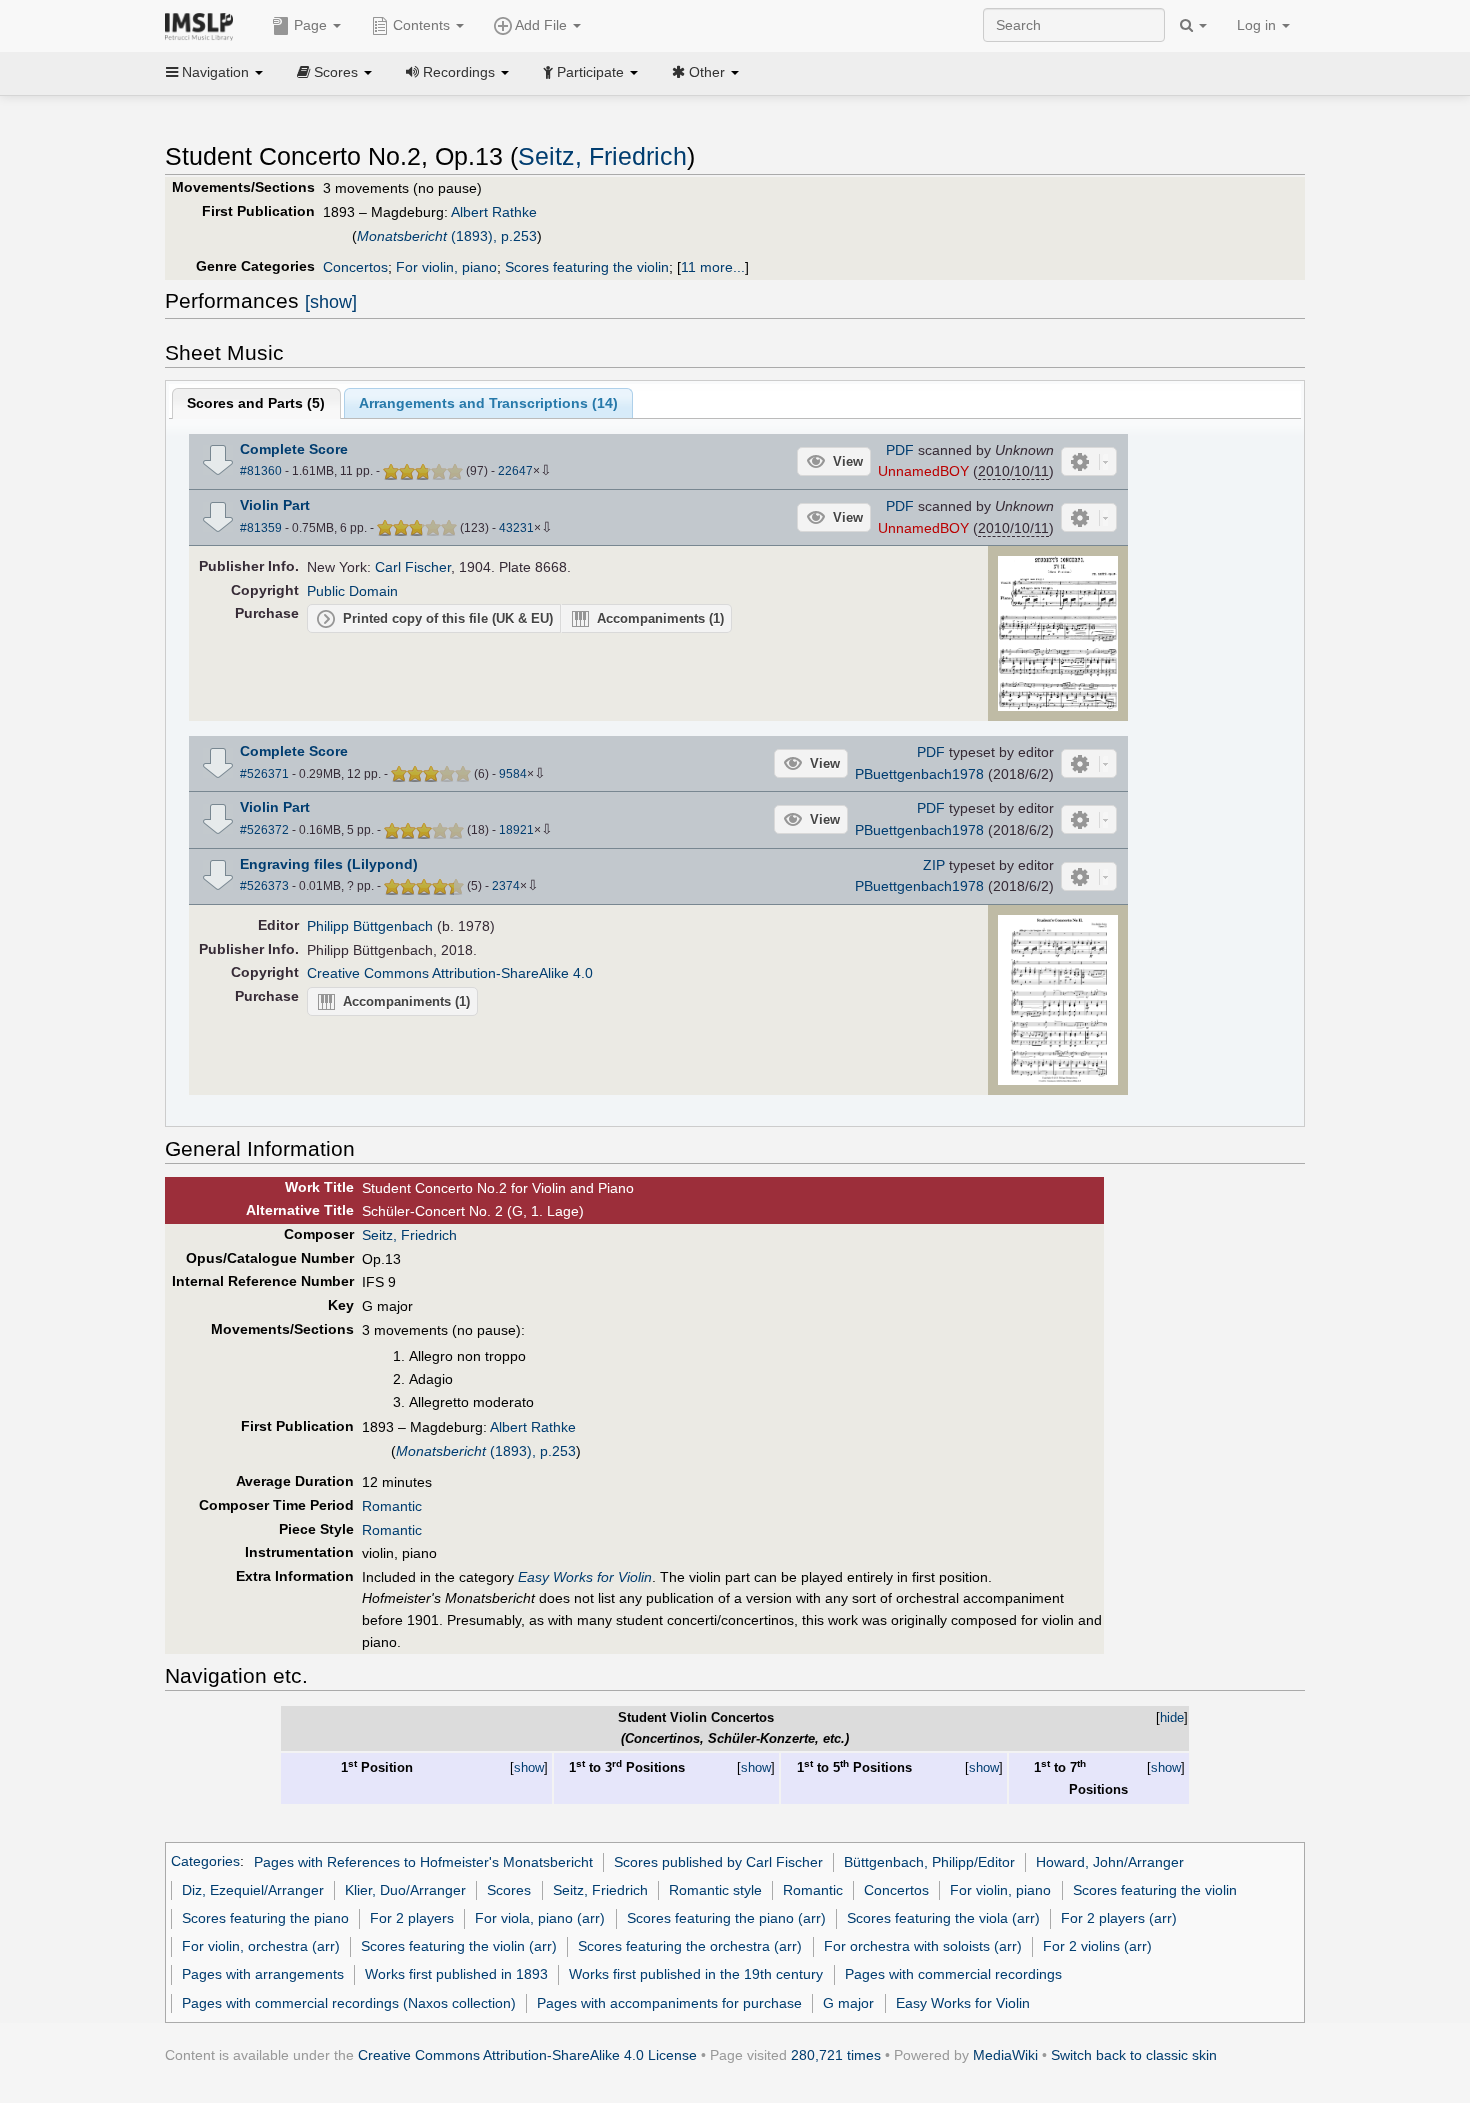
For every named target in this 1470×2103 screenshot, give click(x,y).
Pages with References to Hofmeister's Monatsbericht (423, 1862)
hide (1172, 1717)
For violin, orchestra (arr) (261, 1946)
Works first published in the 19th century (696, 1974)
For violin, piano (446, 267)
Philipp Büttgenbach (370, 926)
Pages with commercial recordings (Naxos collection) (349, 2003)
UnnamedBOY (923, 471)
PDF (900, 450)
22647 (515, 471)
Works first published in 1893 (456, 1974)
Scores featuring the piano (265, 1918)
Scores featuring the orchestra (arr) (690, 1946)
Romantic (392, 1506)
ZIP (934, 865)
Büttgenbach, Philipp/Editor (929, 1862)
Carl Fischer (413, 567)
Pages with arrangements (263, 1974)
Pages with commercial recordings (953, 1974)
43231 (516, 528)
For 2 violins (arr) (1097, 1946)
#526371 (264, 774)
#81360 (261, 471)
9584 (513, 774)
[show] (331, 302)
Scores (509, 1890)
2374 (506, 886)
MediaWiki (1005, 2055)
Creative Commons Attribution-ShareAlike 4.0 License (527, 2055)
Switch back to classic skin (1134, 2055)
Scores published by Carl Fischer (718, 1862)
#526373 (264, 886)
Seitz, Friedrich (602, 156)
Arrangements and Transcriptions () (488, 403)
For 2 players (412, 1918)
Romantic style (715, 1890)
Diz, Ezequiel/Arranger (253, 1890)
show (529, 1767)
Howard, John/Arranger (1110, 1862)
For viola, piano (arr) (540, 1918)
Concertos (355, 267)
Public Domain (352, 591)
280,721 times (836, 2055)
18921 (516, 830)
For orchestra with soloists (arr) (923, 1946)
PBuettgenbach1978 (919, 774)
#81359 (261, 528)
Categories (205, 1862)
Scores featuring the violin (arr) (459, 1946)
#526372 (264, 830)
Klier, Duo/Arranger (405, 1890)
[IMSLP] (203, 25)
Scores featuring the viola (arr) (943, 1918)
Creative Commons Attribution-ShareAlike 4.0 (450, 973)
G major (848, 2003)
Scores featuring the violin (587, 267)
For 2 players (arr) (1119, 1918)
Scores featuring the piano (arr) (726, 1918)
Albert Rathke (494, 212)
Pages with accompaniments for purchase (669, 2003)
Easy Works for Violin (963, 2003)
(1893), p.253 (447, 236)
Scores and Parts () (256, 403)
